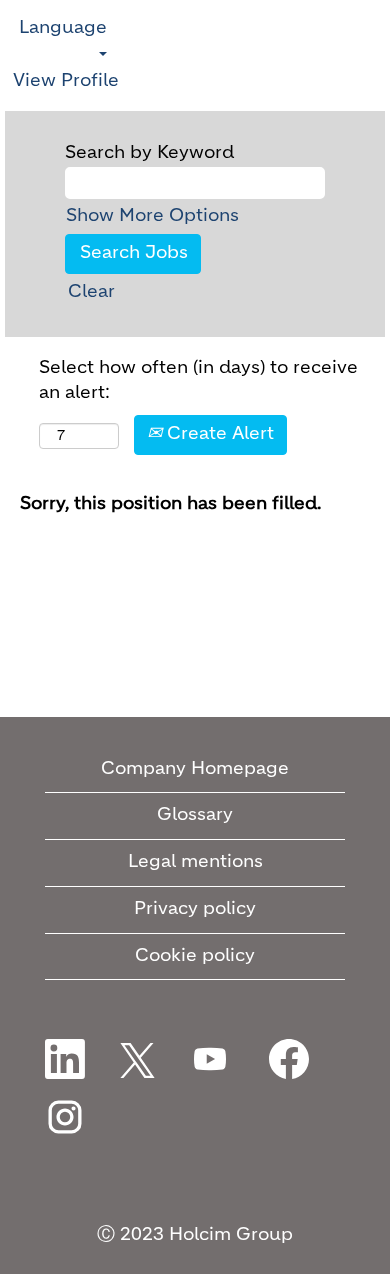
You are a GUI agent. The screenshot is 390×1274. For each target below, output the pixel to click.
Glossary (195, 815)
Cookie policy (195, 956)
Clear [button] (91, 292)
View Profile (66, 81)
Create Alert (218, 434)
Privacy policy (195, 909)
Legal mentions (195, 862)
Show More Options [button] (152, 216)
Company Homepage (195, 769)
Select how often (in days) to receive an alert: (198, 381)
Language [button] (63, 28)
